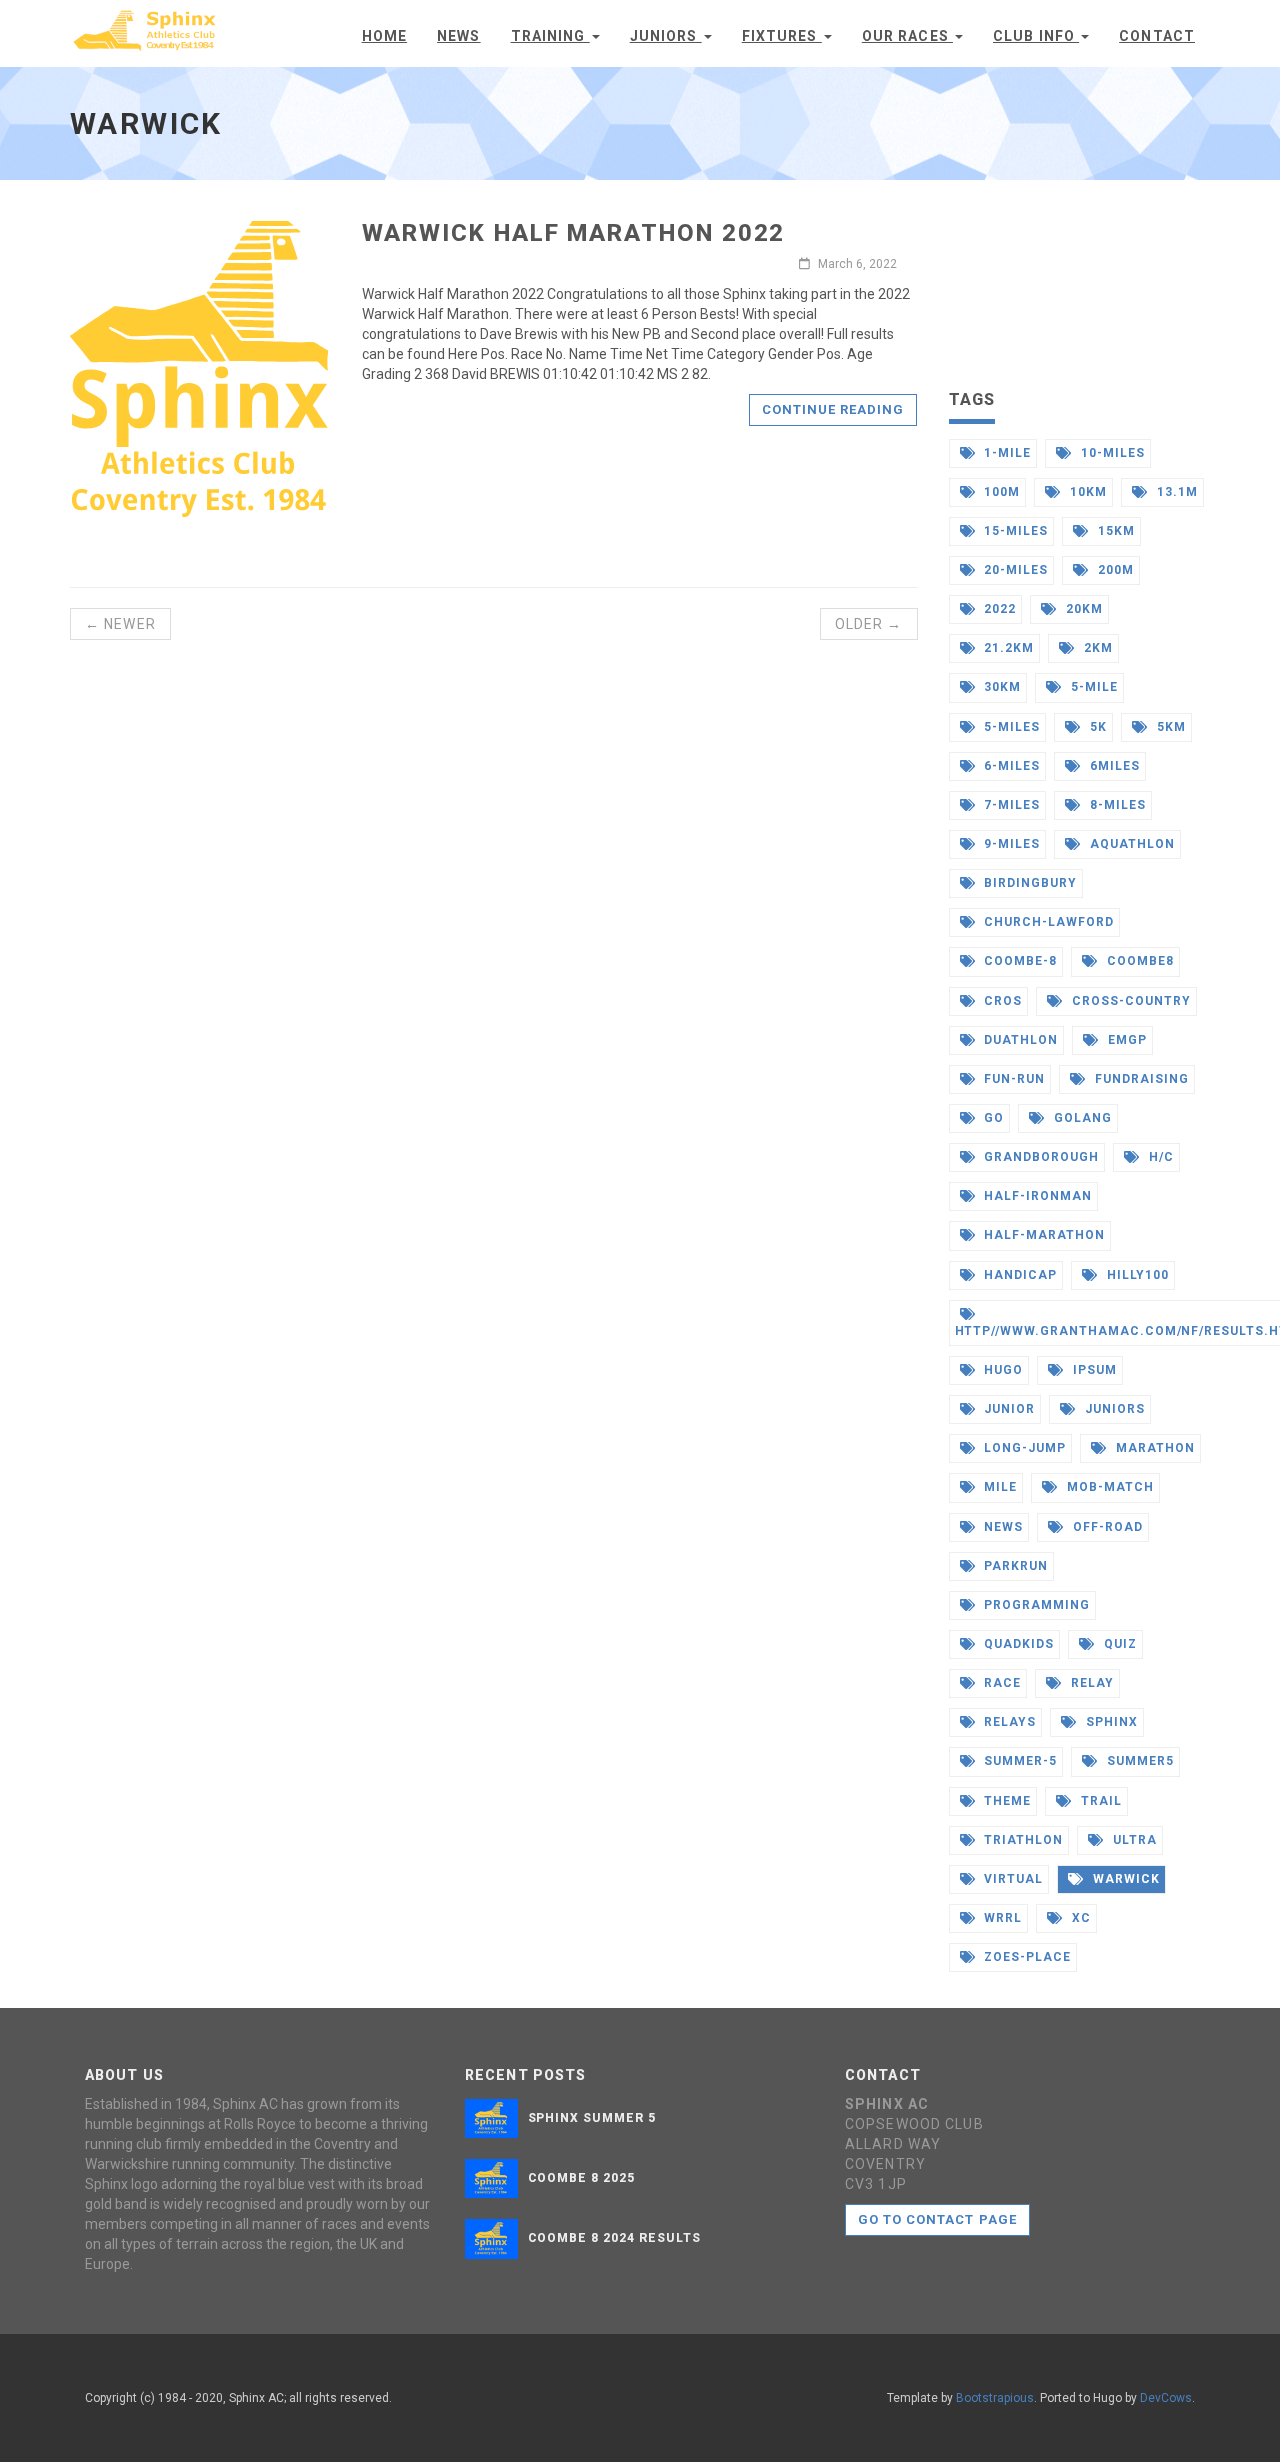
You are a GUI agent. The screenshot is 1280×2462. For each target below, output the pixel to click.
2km (1096, 648)
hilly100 (1136, 1275)
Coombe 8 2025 (581, 2178)
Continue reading (833, 409)
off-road (1106, 1527)
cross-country (1129, 1001)
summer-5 (1018, 1761)
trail (1099, 1801)
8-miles (1116, 805)
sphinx (1110, 1722)
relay (1090, 1683)
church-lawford (1046, 922)
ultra (1133, 1840)
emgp (1125, 1040)
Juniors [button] (666, 36)
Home (384, 36)
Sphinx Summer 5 (592, 2118)
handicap (1018, 1275)
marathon (1153, 1448)
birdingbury (1028, 883)
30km (1000, 687)
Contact (1157, 36)
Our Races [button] (907, 36)
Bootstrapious (995, 2398)
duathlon (1019, 1040)
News (458, 36)
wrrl (1001, 1918)
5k (1096, 727)
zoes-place (1025, 1957)
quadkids (1017, 1644)
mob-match (1108, 1487)
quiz (1118, 1644)
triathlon (1021, 1840)
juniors (1113, 1409)
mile (998, 1487)
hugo (1001, 1370)
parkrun (1014, 1566)
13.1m (1175, 492)
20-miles (1014, 570)
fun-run (1012, 1079)
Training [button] (550, 36)
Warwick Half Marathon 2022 (573, 233)
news (1001, 1527)
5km (1169, 727)
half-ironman (1035, 1196)
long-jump (1023, 1448)
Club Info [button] (1036, 36)
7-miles (1010, 805)
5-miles (1010, 727)
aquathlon (1130, 844)
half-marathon (1042, 1235)
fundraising (1140, 1079)
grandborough (1039, 1157)
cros (1001, 1001)
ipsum (1093, 1370)
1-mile (1005, 453)
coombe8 (1138, 961)
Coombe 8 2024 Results (614, 2238)
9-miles (1010, 844)
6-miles (1010, 766)
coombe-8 (1018, 961)
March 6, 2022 (856, 264)
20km (1082, 609)
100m (1000, 492)
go (992, 1118)
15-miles (1014, 531)
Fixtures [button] (782, 36)
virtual (1011, 1879)
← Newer (120, 624)
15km (1114, 531)
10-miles (1111, 453)
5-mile (1092, 687)
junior (1007, 1409)
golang (1081, 1118)
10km (1086, 492)
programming (1035, 1605)
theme (1005, 1801)
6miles (1113, 766)
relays (1008, 1722)
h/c (1159, 1157)
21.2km (1007, 648)
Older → (869, 624)
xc (1079, 1918)
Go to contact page (937, 2219)
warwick (1124, 1879)
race (1000, 1683)
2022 (998, 609)
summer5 (1138, 1761)
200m (1114, 570)
